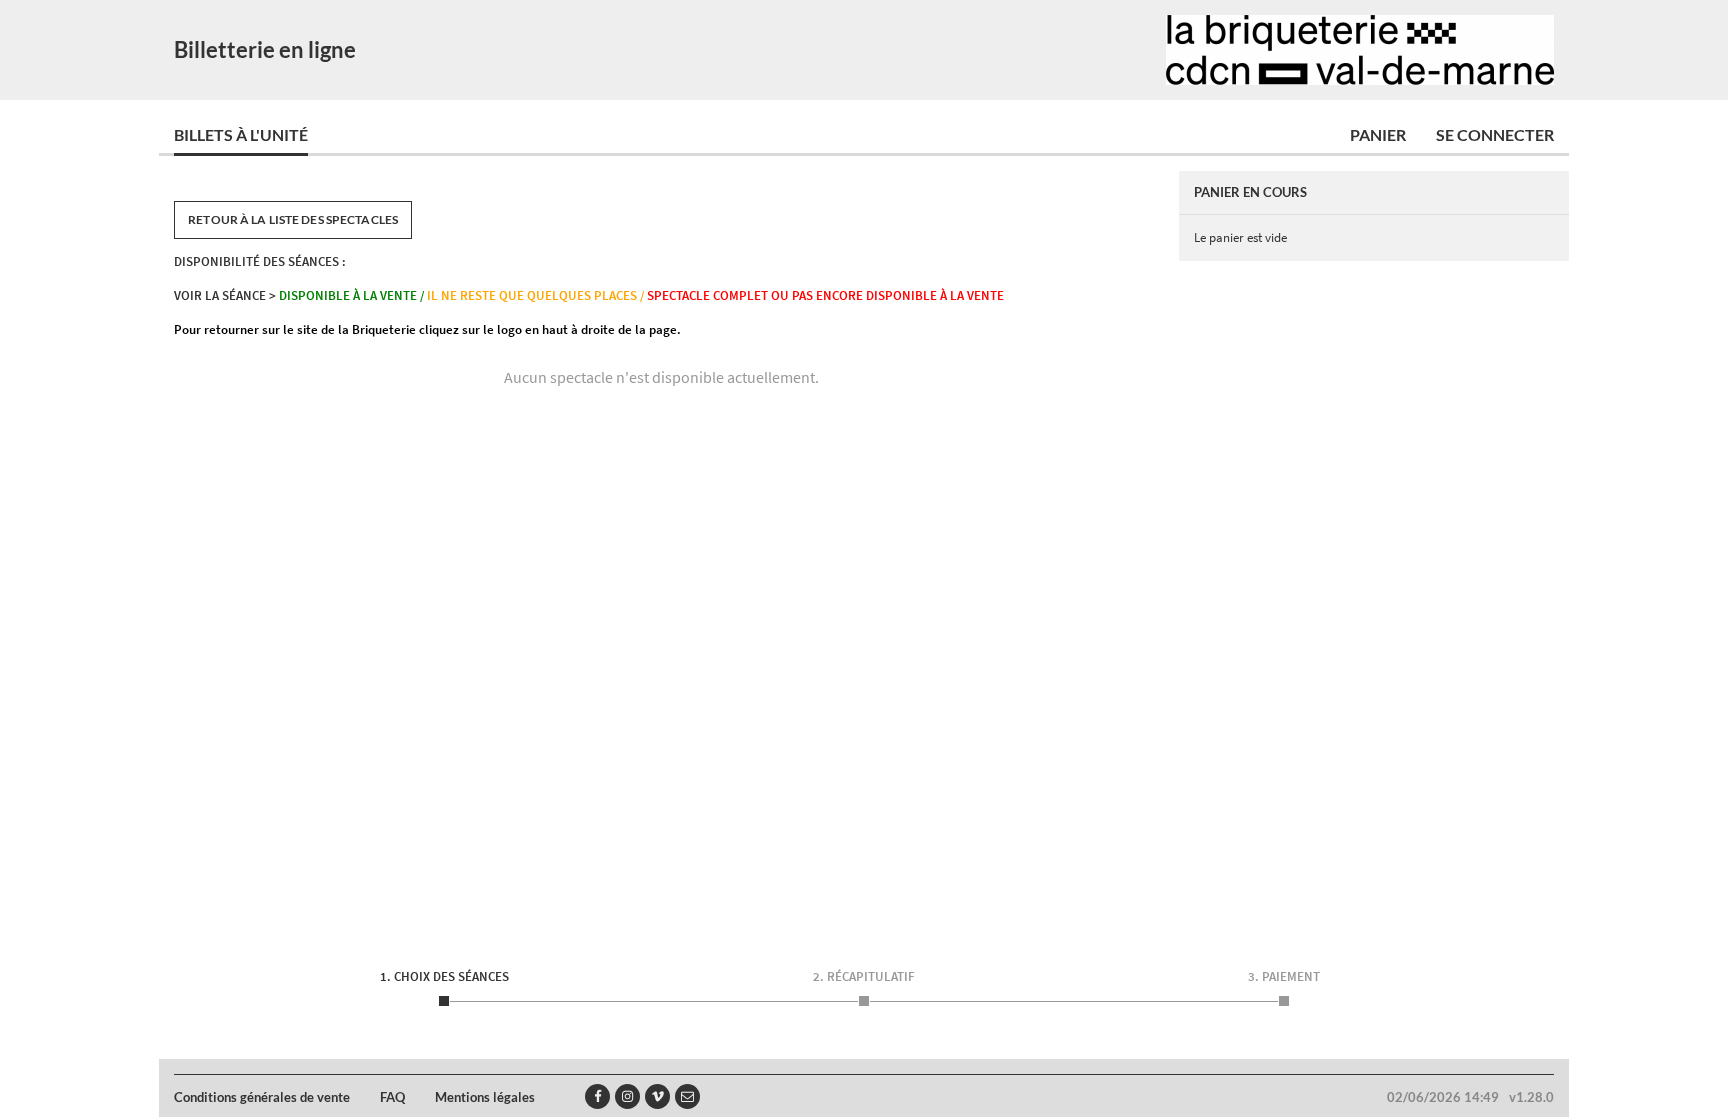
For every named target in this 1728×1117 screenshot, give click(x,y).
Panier (1378, 134)
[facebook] (597, 1096)
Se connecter (1495, 134)
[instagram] (627, 1096)
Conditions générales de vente (262, 1097)
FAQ (392, 1097)
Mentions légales (485, 1097)
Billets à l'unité (241, 134)
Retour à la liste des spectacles (293, 219)
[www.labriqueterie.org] (1360, 50)
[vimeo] (657, 1096)
